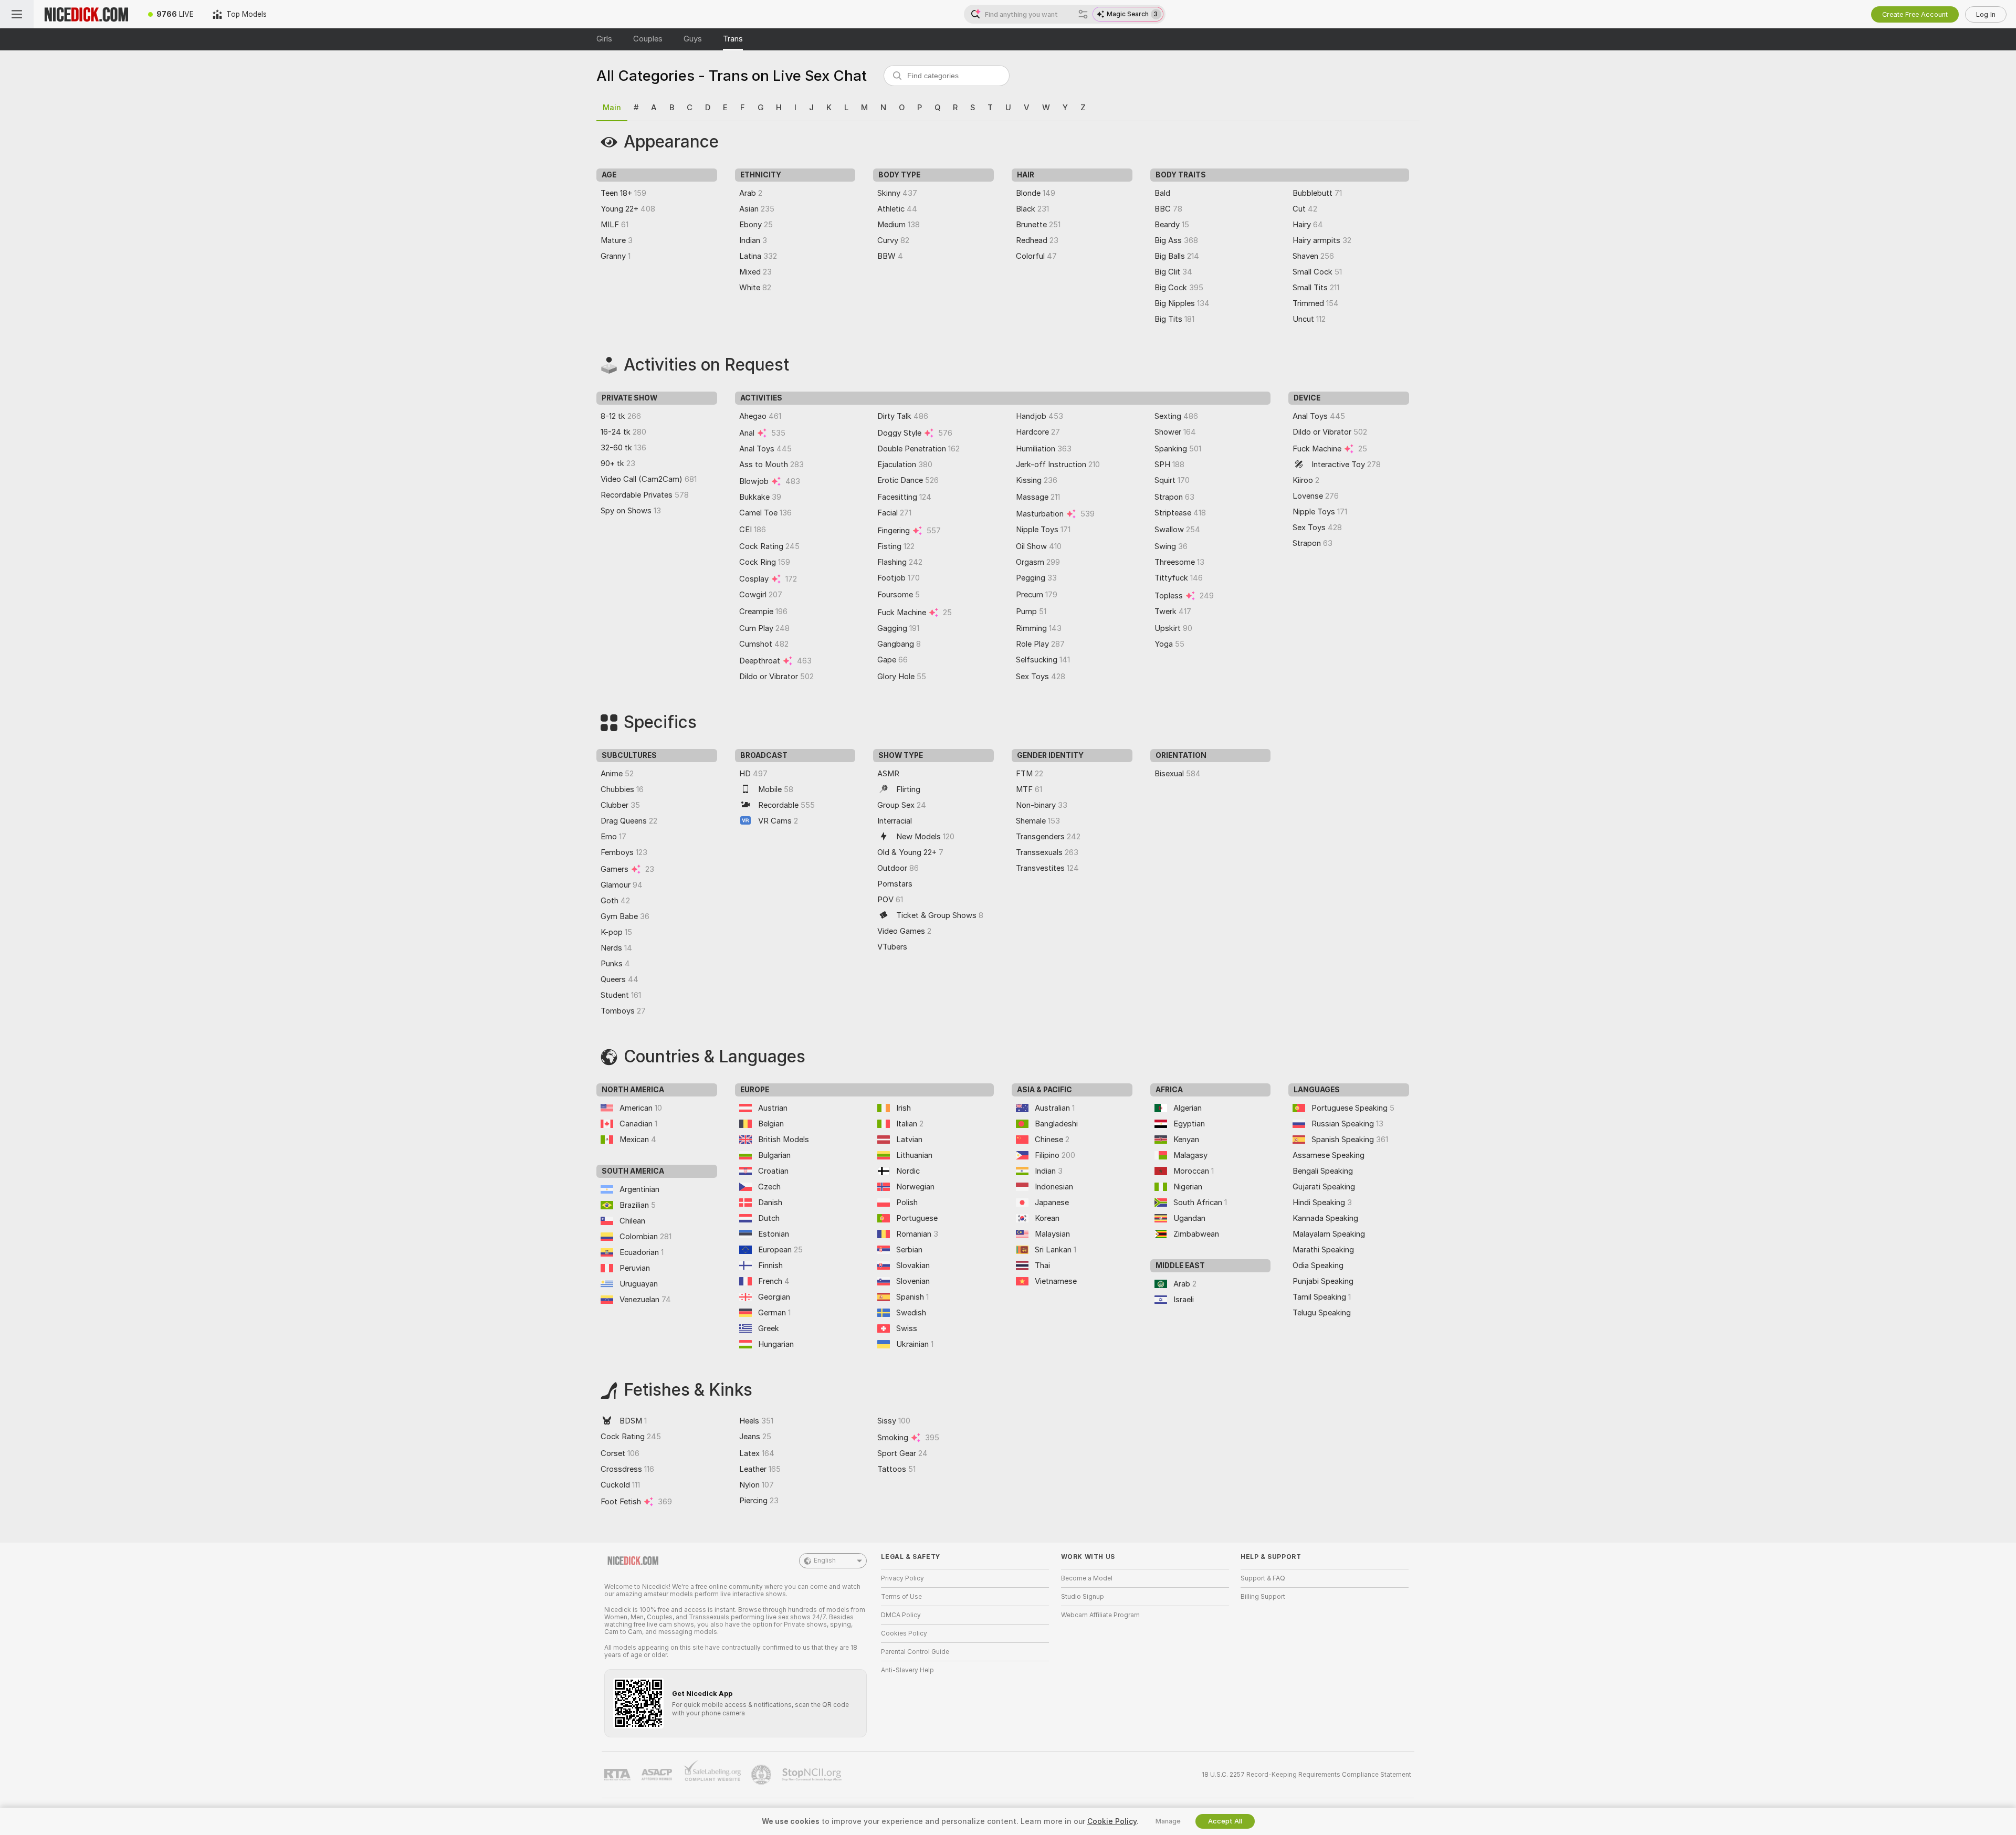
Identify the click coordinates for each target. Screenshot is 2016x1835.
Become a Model (1087, 1578)
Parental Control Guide (915, 1652)
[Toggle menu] (17, 14)
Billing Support (1263, 1597)
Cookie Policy (1112, 1821)
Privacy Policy (902, 1578)
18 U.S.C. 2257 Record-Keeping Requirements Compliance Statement (1306, 1775)
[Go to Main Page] (86, 14)
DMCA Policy (901, 1615)
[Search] (1083, 14)
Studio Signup (1083, 1597)
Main (612, 108)
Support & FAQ (1263, 1578)
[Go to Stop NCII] (813, 1775)
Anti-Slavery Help (907, 1670)
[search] (947, 76)
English (825, 1560)
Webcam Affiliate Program (1100, 1615)
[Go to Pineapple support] (762, 1775)
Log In (1986, 14)
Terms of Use (901, 1597)
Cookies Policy (904, 1633)
